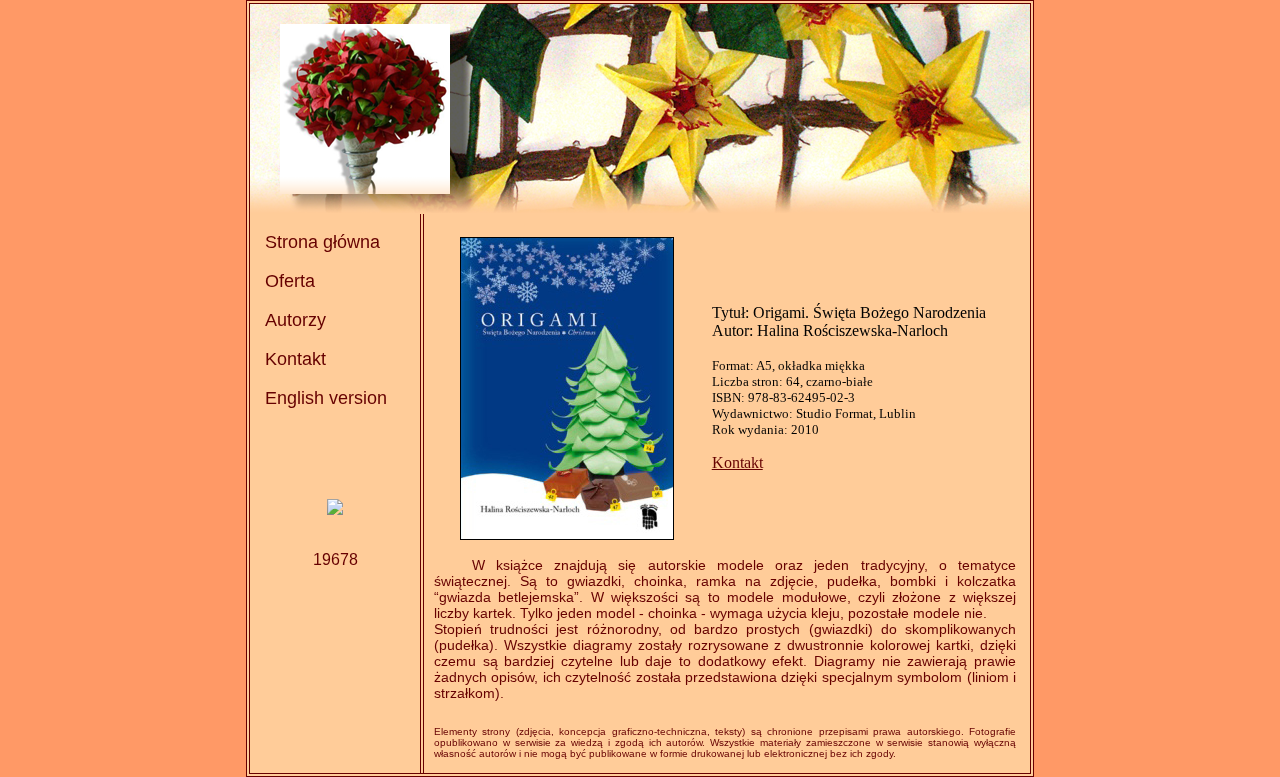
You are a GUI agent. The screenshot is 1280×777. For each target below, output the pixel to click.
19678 (335, 559)
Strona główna (322, 242)
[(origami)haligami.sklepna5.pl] (335, 509)
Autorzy (295, 320)
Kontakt (295, 359)
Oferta (290, 281)
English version (326, 398)
